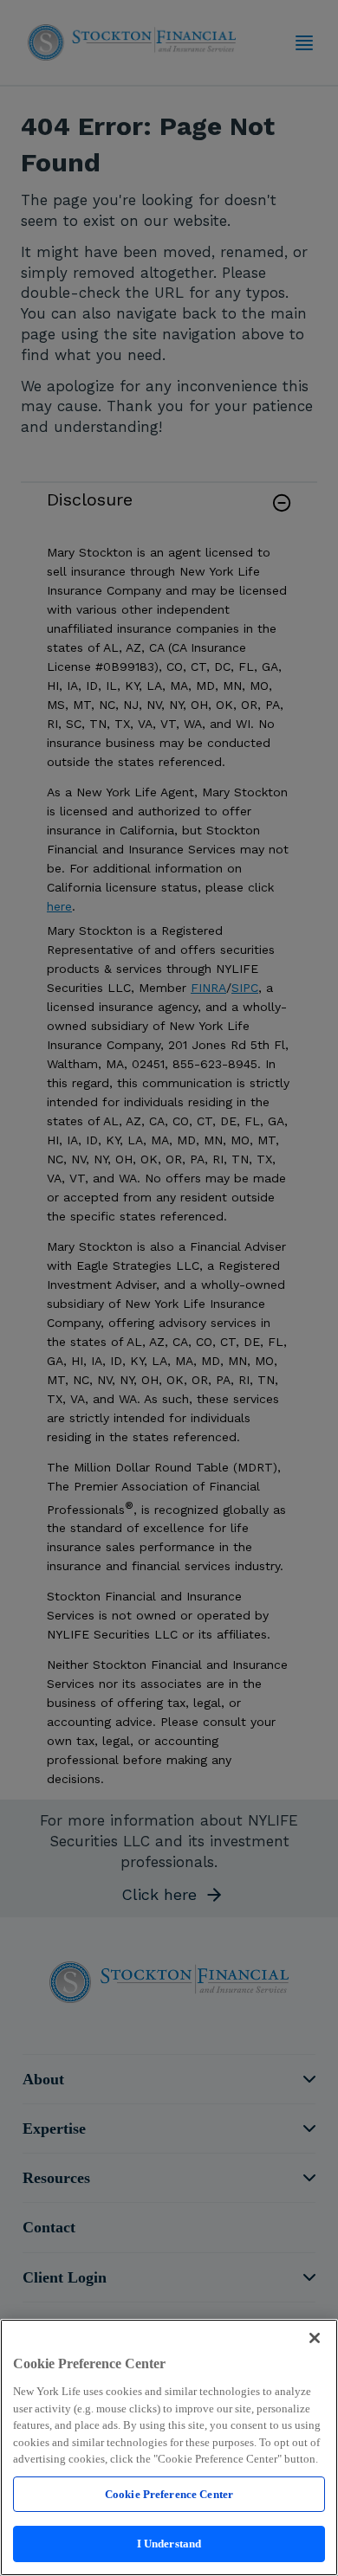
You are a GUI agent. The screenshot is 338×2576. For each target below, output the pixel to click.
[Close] (315, 2338)
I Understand (169, 2544)
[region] (169, 2447)
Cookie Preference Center (169, 2494)
